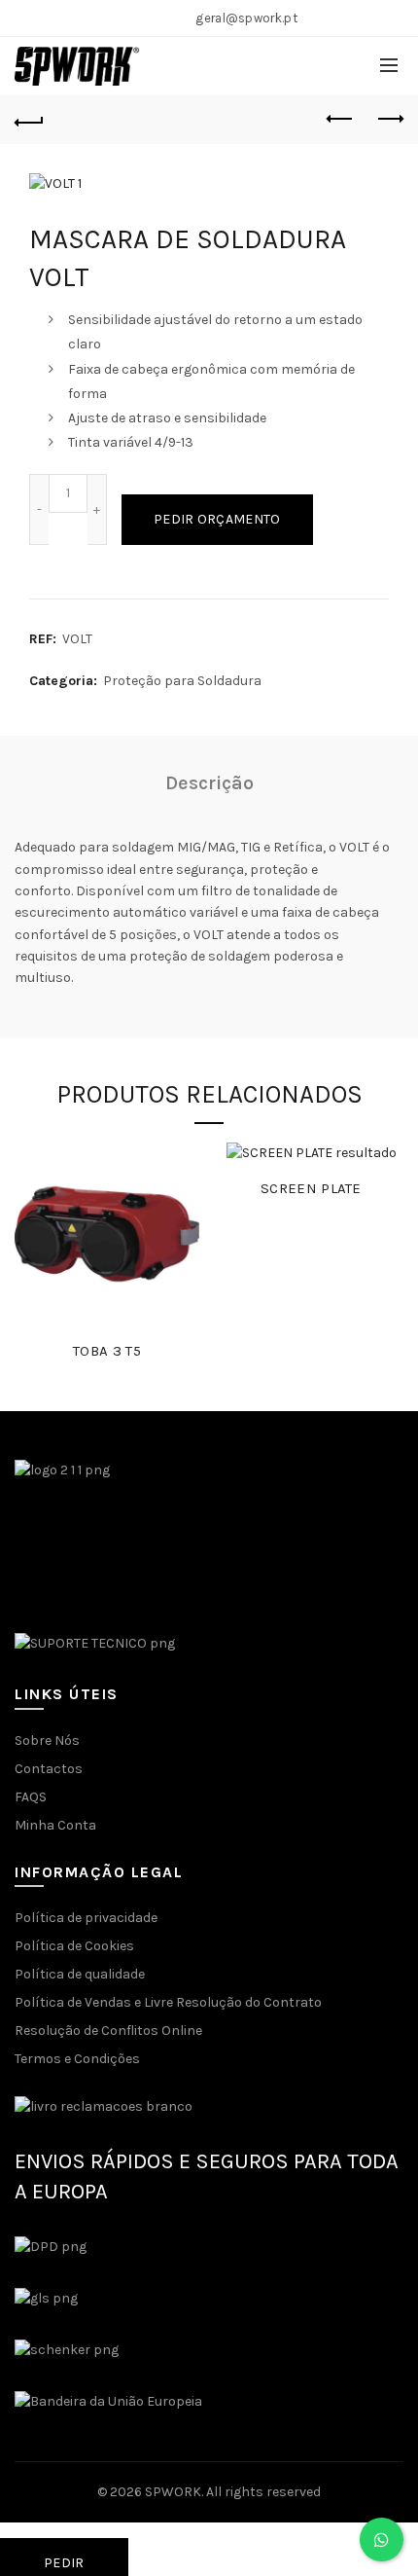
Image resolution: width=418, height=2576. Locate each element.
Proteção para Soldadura (182, 681)
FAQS (31, 1797)
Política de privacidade (86, 1918)
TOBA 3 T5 (107, 1351)
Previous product (340, 120)
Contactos (49, 1769)
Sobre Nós (47, 1741)
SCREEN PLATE (311, 1188)
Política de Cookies (74, 1946)
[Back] (29, 120)
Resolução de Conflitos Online (108, 2031)
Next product (389, 120)
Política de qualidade (80, 1974)
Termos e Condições (77, 2059)
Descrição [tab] (209, 783)
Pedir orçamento (217, 519)
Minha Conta (55, 1825)
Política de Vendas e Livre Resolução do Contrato (168, 2002)
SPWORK (173, 2492)
